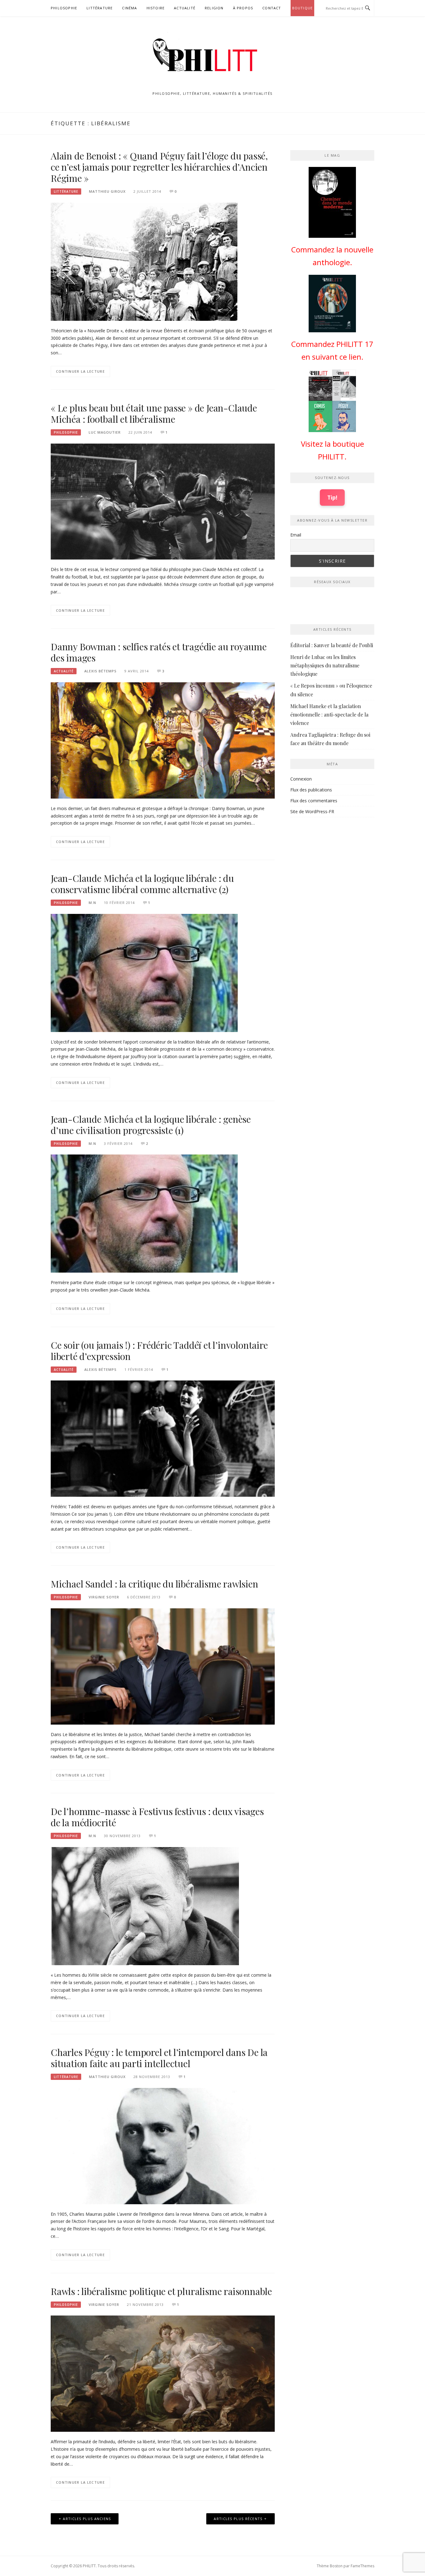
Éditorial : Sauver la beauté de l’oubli (332, 645)
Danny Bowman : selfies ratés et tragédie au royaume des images (159, 652)
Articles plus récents (238, 2519)
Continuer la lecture (80, 371)
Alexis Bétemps (100, 671)
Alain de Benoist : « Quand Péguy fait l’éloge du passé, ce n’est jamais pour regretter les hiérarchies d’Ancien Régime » (159, 167)
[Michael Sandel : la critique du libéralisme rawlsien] (163, 1666)
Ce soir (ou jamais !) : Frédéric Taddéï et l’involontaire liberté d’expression (159, 1351)
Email (296, 535)
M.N (92, 903)
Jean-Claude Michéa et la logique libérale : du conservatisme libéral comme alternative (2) (142, 884)
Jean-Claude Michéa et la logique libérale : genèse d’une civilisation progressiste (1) (151, 1125)
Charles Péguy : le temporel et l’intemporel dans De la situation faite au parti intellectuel (159, 2058)
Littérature (100, 8)
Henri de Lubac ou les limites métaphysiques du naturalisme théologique (325, 665)
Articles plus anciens (87, 2519)
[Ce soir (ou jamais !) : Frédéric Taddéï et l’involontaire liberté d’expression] (163, 1438)
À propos (243, 8)
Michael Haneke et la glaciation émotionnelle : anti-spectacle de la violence (329, 714)
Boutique (303, 8)
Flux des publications (311, 790)
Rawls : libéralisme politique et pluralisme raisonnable (161, 2291)
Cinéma (129, 8)
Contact (272, 8)
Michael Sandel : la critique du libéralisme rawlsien (154, 1584)
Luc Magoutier (105, 432)
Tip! (332, 497)
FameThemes (362, 2566)
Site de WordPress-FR (312, 811)
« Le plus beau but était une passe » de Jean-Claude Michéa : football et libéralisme (154, 413)
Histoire (156, 8)
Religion (214, 8)
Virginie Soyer (104, 1597)
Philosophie (64, 8)
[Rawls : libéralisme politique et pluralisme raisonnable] (163, 2373)
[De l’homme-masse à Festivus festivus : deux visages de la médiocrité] (145, 1906)
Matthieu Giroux (107, 191)
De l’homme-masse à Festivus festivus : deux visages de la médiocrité (157, 1817)
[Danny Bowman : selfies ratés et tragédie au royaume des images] (163, 740)
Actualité (185, 8)
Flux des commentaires (314, 801)
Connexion (301, 779)
